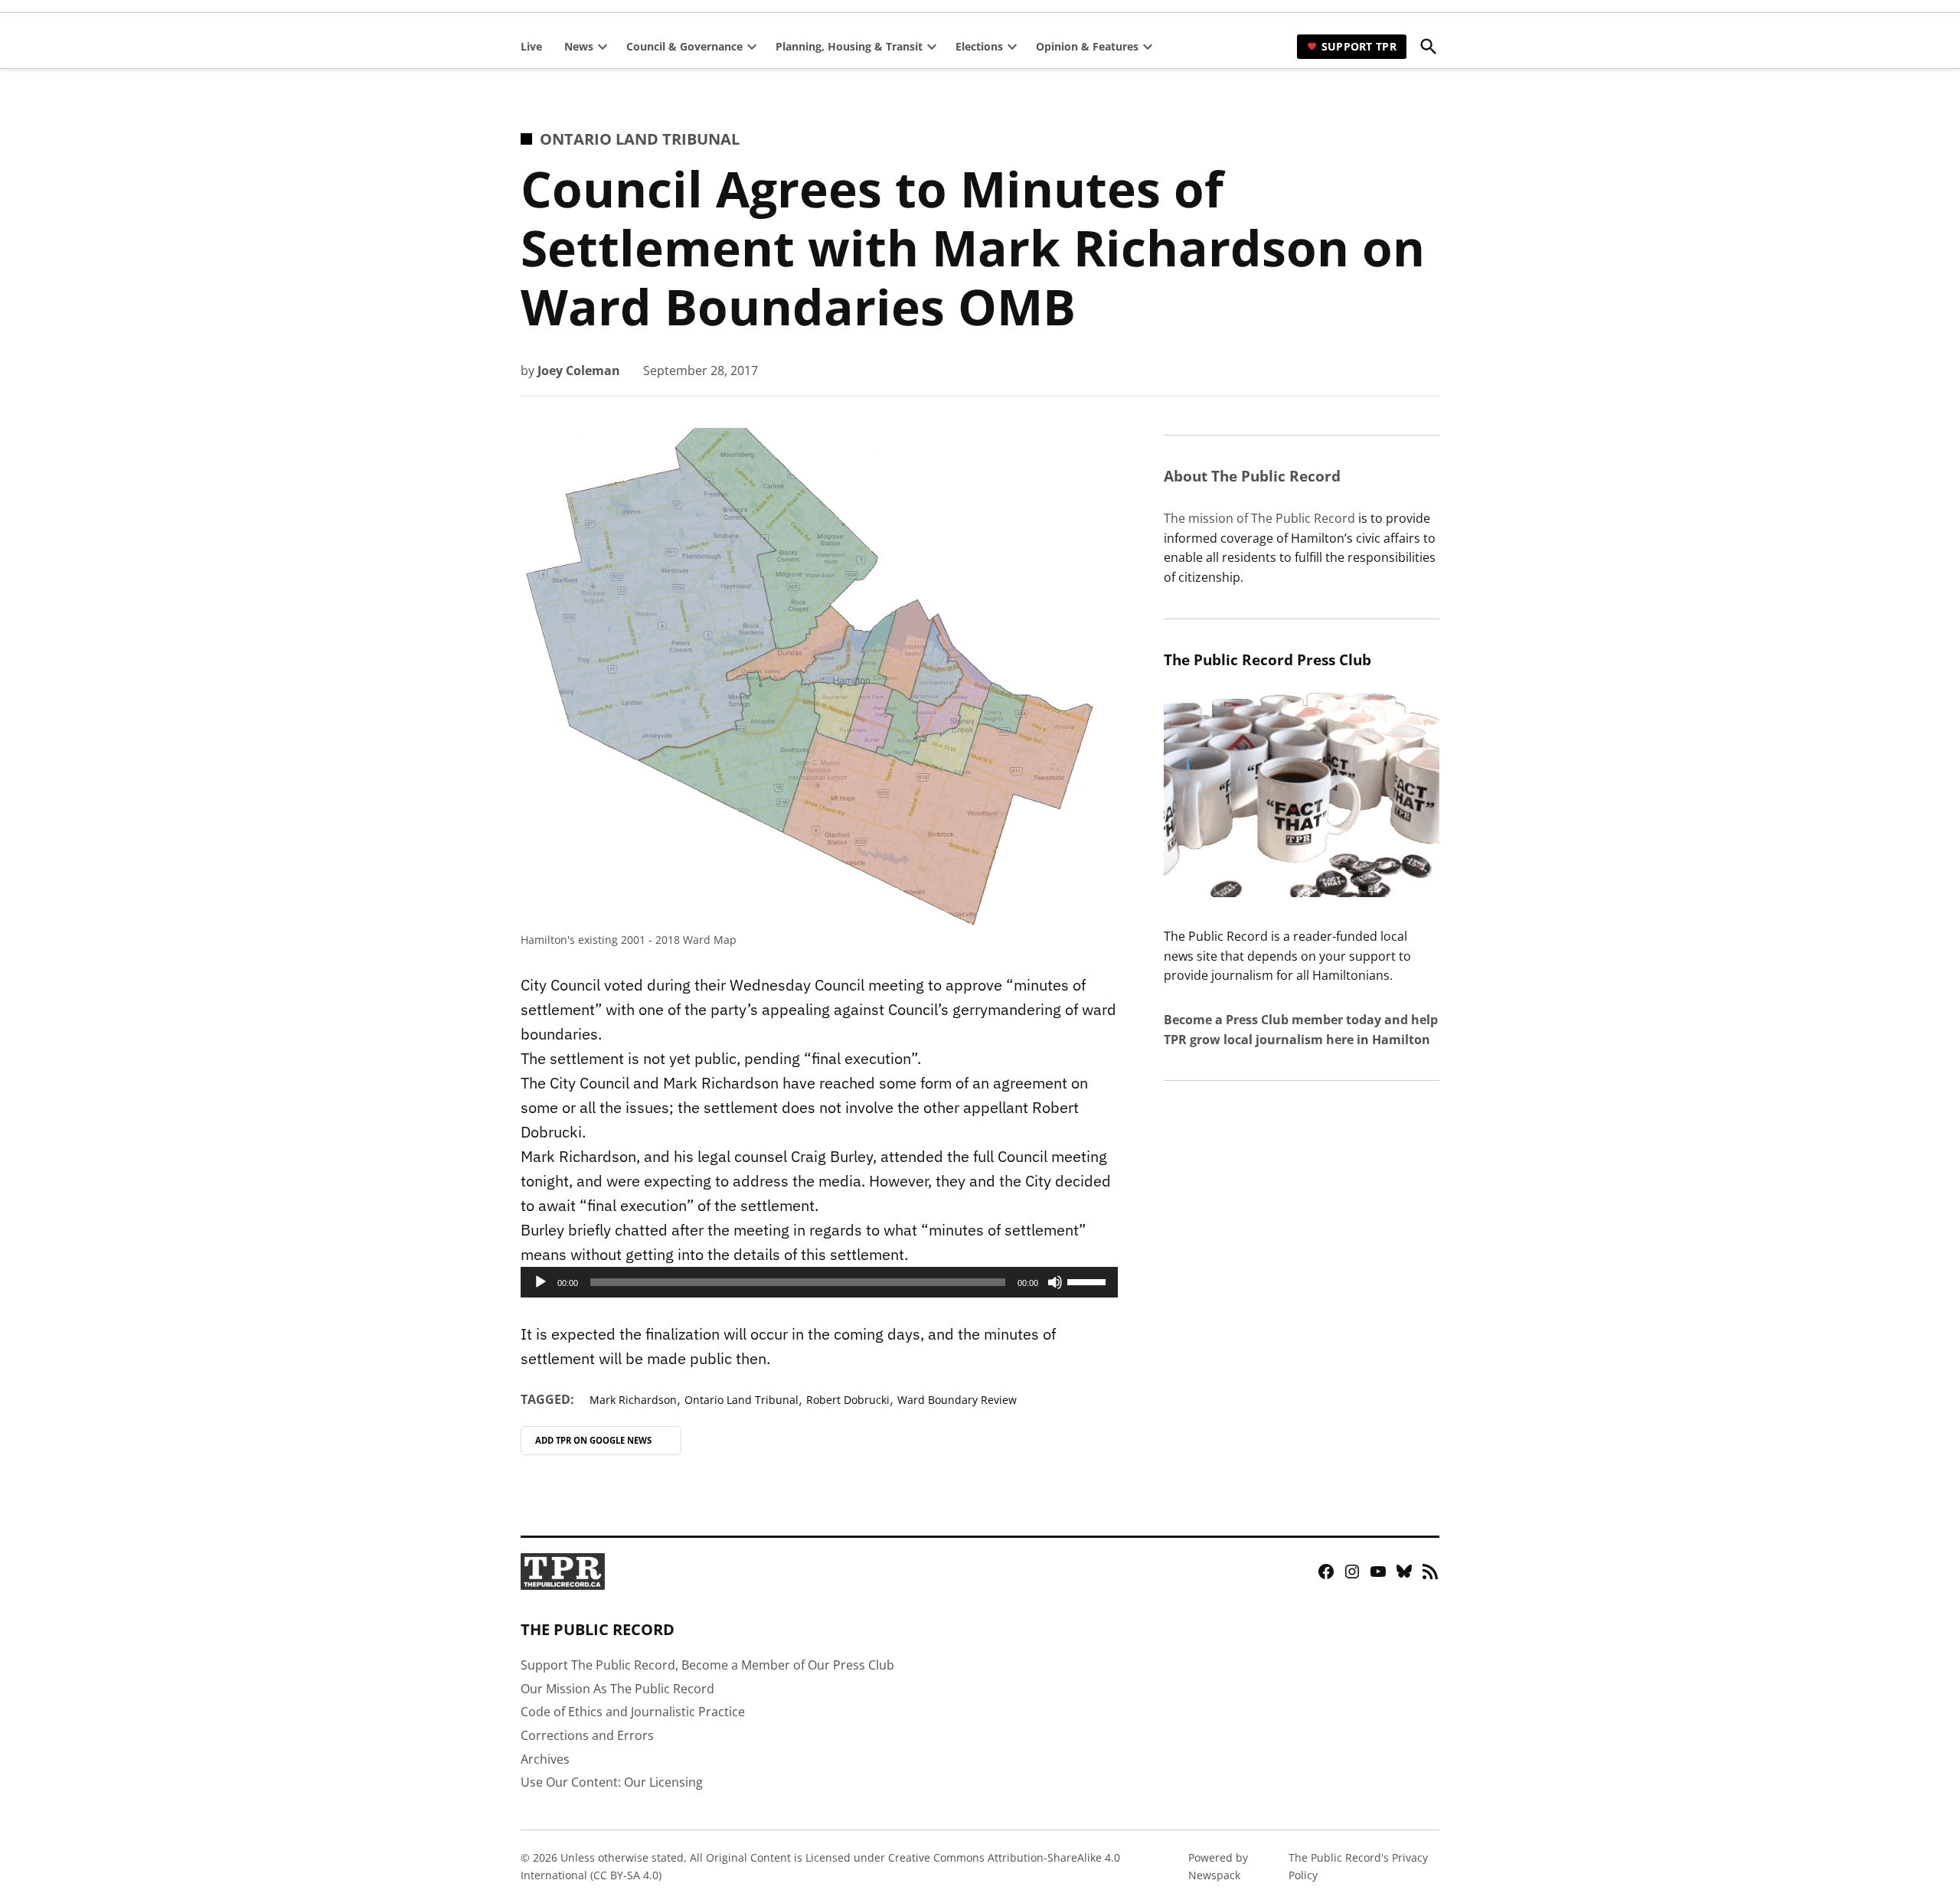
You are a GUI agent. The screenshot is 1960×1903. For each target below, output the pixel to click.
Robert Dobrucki (848, 1400)
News (579, 46)
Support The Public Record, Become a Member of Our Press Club (707, 1665)
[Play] (541, 1282)
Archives (545, 1759)
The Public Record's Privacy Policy (1358, 1866)
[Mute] (1055, 1282)
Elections (979, 46)
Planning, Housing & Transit (849, 46)
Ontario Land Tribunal (640, 139)
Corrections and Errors (587, 1735)
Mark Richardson (633, 1400)
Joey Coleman (579, 370)
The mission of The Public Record (1259, 518)
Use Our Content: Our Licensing (612, 1782)
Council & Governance (684, 46)
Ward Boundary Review (957, 1400)
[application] (819, 1282)
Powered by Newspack (1218, 1866)
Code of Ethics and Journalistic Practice (633, 1712)
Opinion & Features (1087, 46)
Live (531, 46)
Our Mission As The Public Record (617, 1689)
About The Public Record (1252, 476)
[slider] (1089, 1281)
